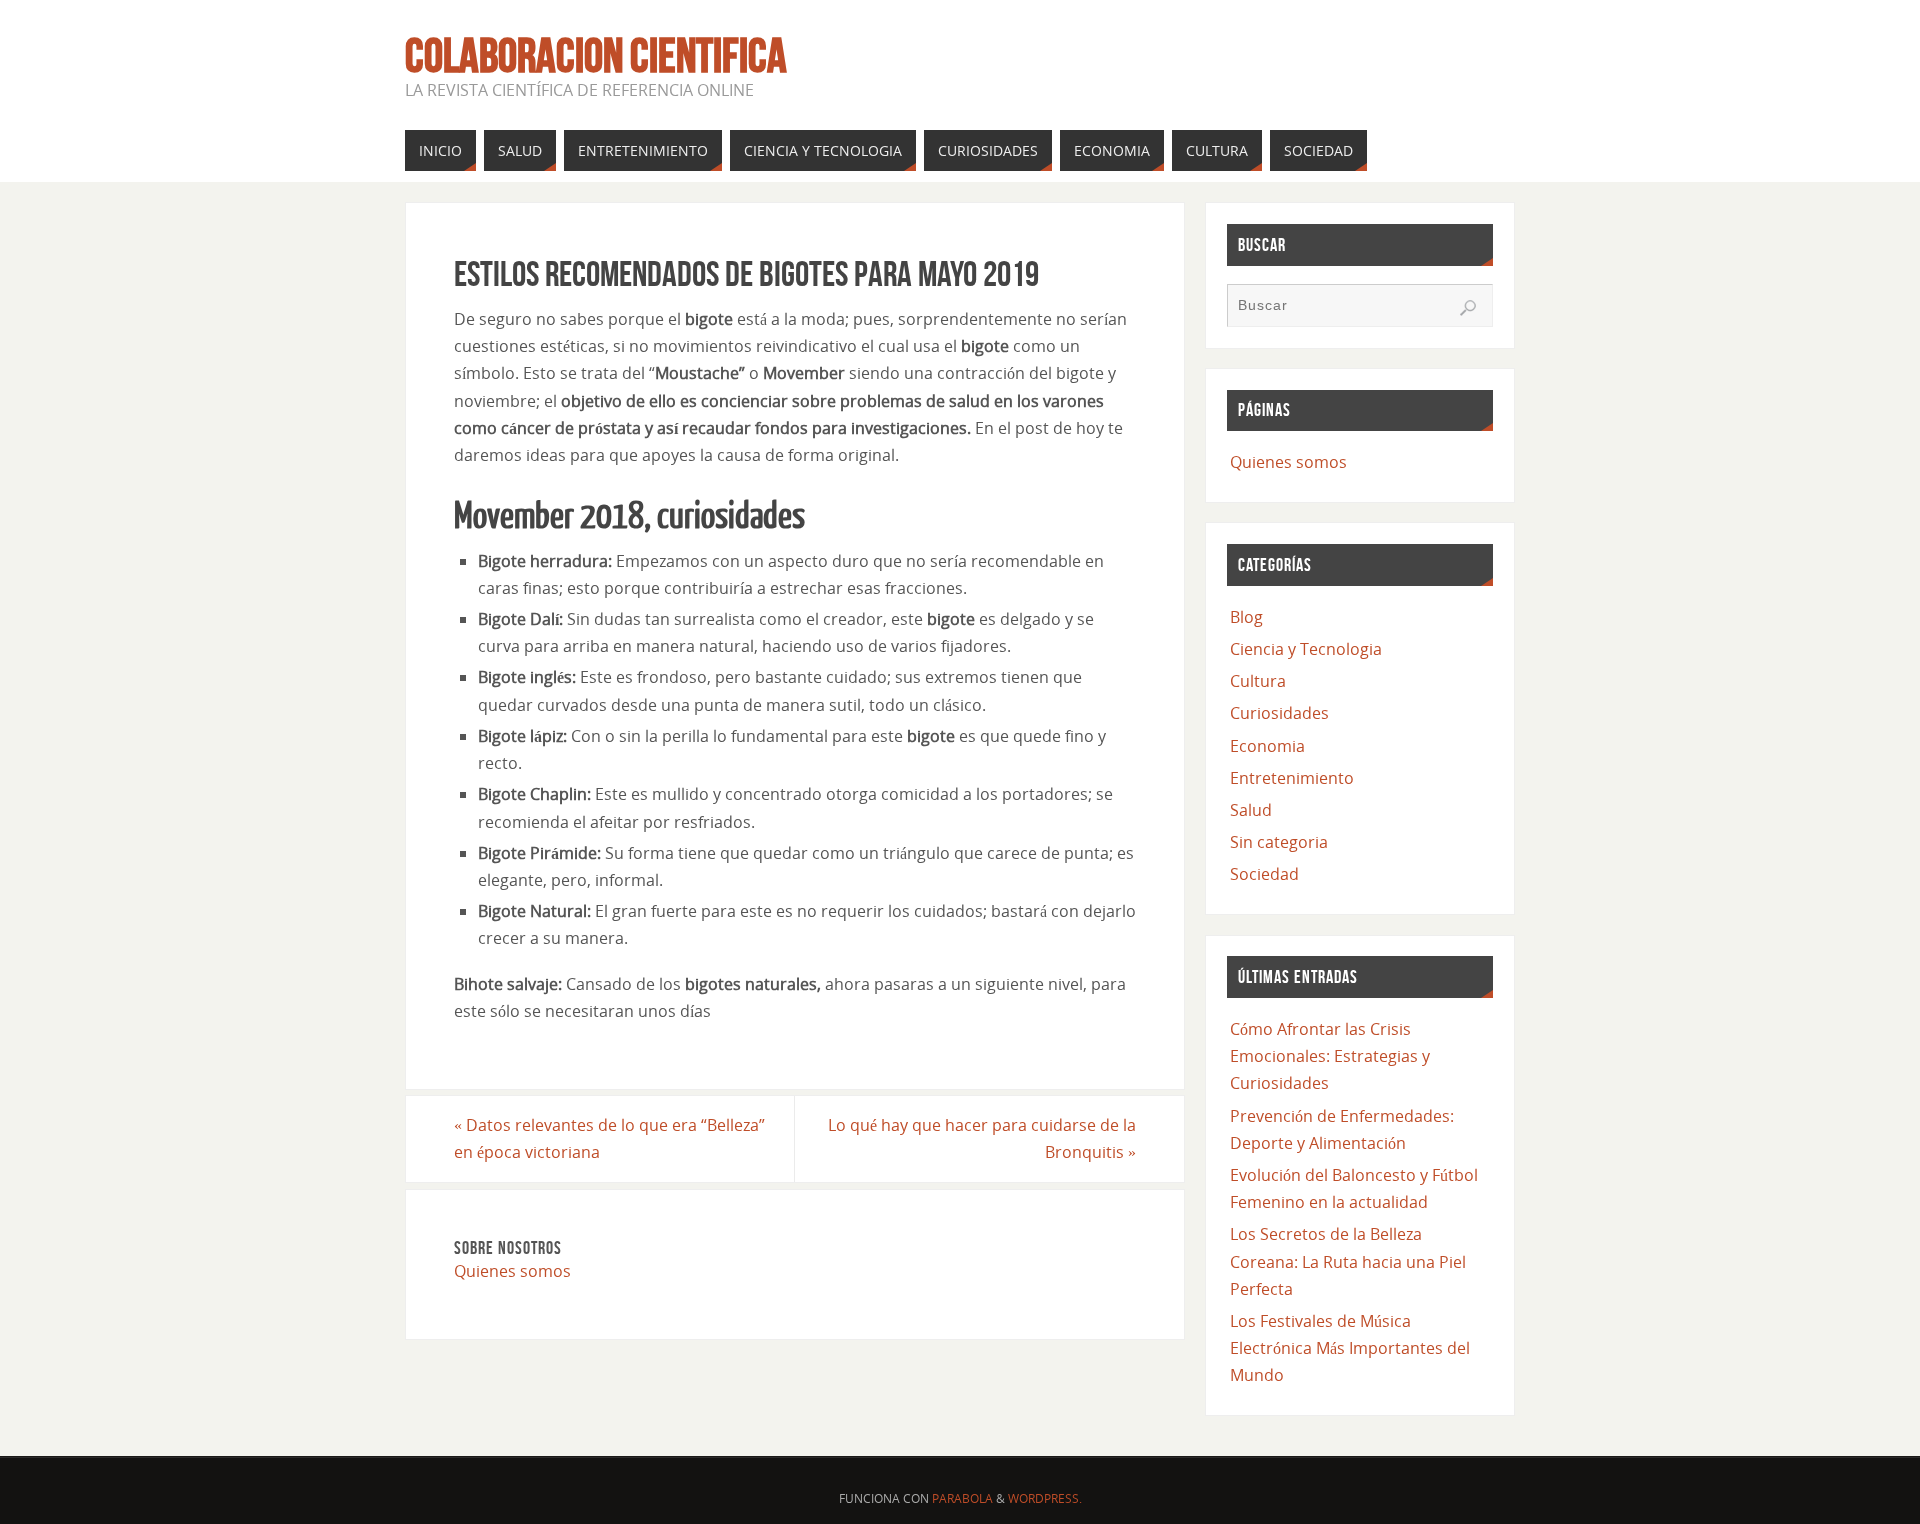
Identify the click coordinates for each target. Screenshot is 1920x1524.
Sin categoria (1279, 842)
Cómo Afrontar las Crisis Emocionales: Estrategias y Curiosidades (1330, 1056)
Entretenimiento (1292, 778)
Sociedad (1264, 874)
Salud (1251, 810)
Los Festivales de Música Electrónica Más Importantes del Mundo (1350, 1348)
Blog (1246, 617)
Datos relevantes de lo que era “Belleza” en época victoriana (609, 1138)
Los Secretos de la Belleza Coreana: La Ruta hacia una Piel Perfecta (1348, 1261)
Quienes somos (512, 1271)
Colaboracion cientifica (596, 56)
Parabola (962, 1498)
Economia (1267, 746)
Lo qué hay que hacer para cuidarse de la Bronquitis (982, 1138)
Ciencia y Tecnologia (1306, 649)
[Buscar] (1468, 308)
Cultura (1258, 681)
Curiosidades (1279, 713)
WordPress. (1045, 1498)
